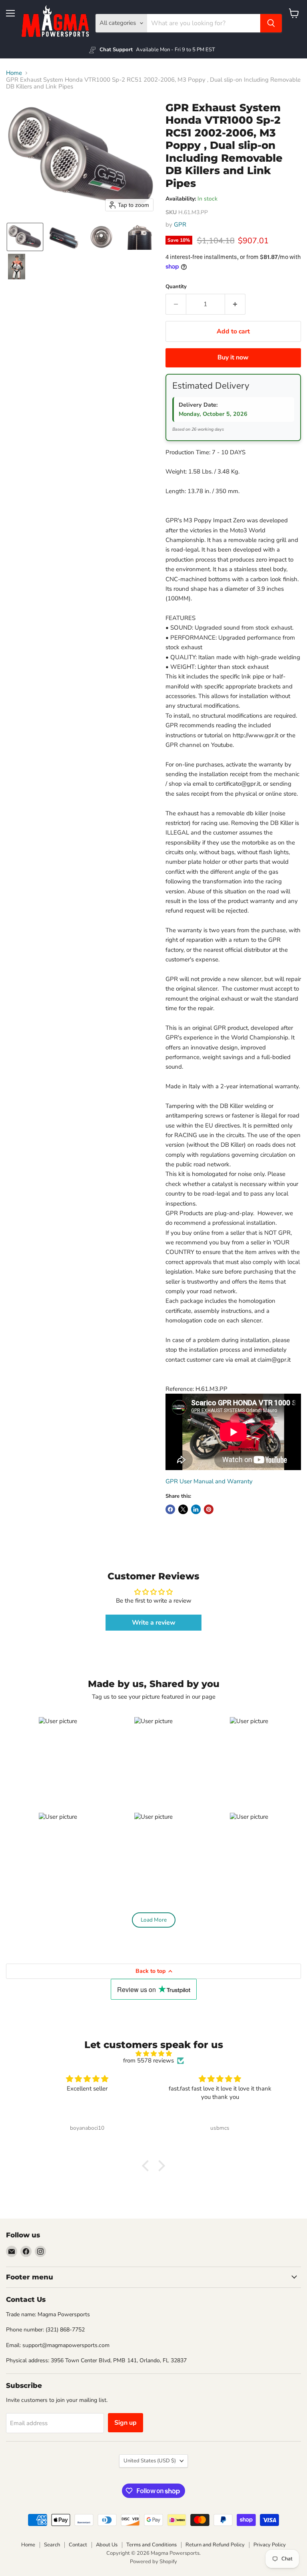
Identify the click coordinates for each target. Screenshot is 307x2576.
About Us (107, 2545)
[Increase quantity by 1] (235, 304)
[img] (153, 2054)
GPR (180, 225)
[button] (25, 237)
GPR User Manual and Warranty (209, 1481)
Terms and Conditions (152, 2545)
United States (150, 2461)
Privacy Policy (270, 2545)
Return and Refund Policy (215, 2545)
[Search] (271, 23)
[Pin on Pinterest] (209, 1509)
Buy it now (233, 357)
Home (14, 73)
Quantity (176, 287)
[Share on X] (183, 1509)
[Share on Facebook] (170, 1509)
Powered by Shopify (153, 2562)
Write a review (154, 1623)
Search (52, 2545)
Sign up (126, 2423)
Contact (78, 2545)
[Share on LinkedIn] (196, 1509)
